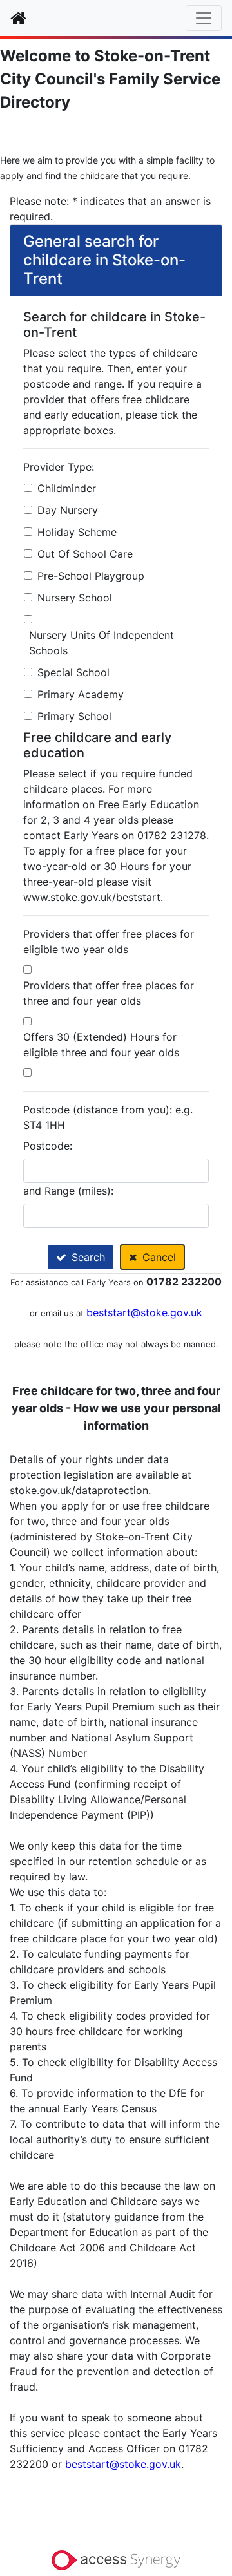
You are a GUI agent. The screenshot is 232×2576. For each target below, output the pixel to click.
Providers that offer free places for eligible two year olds (109, 942)
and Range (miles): (68, 1191)
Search (88, 1257)
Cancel (159, 1257)
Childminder (67, 488)
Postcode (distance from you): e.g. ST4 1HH (108, 1117)
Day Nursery (68, 510)
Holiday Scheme (77, 532)
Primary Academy (81, 694)
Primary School (74, 716)
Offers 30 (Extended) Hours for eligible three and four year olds (101, 1045)
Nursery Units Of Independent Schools (101, 643)
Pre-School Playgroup (91, 576)
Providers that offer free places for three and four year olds (109, 993)
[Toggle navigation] (204, 18)
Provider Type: (59, 467)
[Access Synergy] (116, 2559)
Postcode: (48, 1146)
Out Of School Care (85, 554)
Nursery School (75, 598)
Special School (73, 672)
